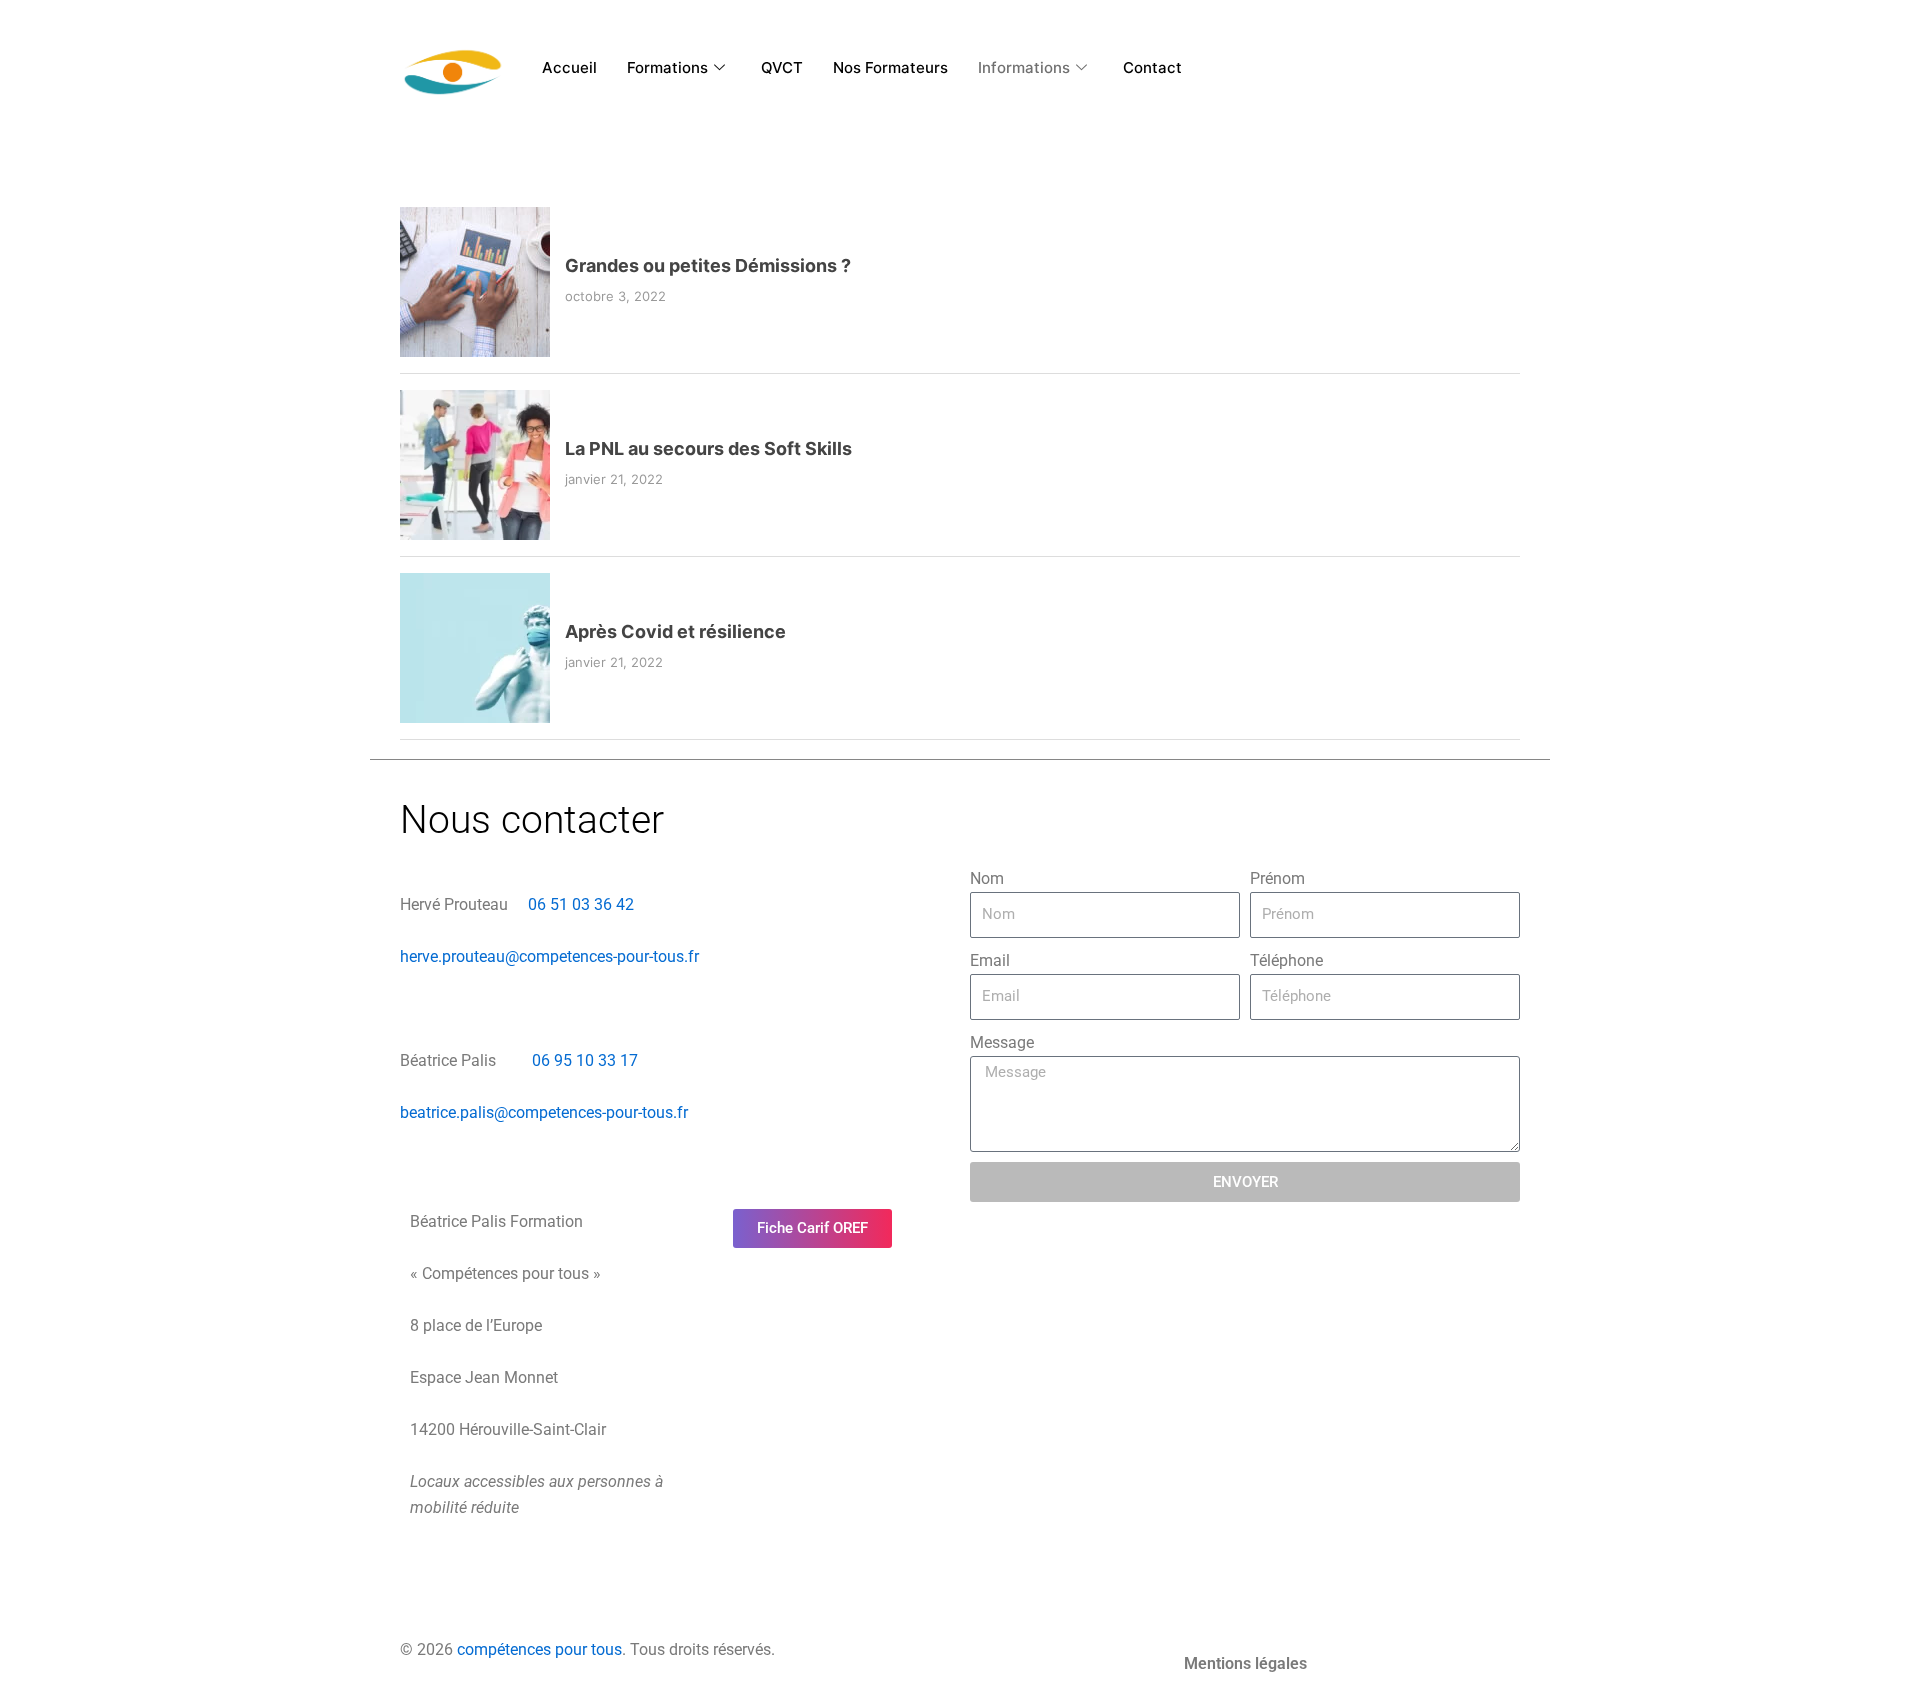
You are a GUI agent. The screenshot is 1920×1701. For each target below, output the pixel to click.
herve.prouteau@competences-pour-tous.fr (549, 956)
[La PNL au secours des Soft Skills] (475, 465)
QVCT (782, 67)
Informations (1024, 67)
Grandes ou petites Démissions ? (708, 265)
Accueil (569, 67)
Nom (987, 878)
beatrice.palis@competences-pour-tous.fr (544, 1112)
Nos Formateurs (890, 67)
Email (990, 960)
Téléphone (1286, 960)
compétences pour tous (539, 1649)
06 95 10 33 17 (587, 1060)
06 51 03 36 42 (579, 904)
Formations (667, 67)
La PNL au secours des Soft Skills (708, 448)
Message (1002, 1042)
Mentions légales (1245, 1663)
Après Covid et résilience (675, 631)
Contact (1152, 67)
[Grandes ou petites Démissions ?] (475, 282)
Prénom (1277, 878)
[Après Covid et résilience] (475, 648)
